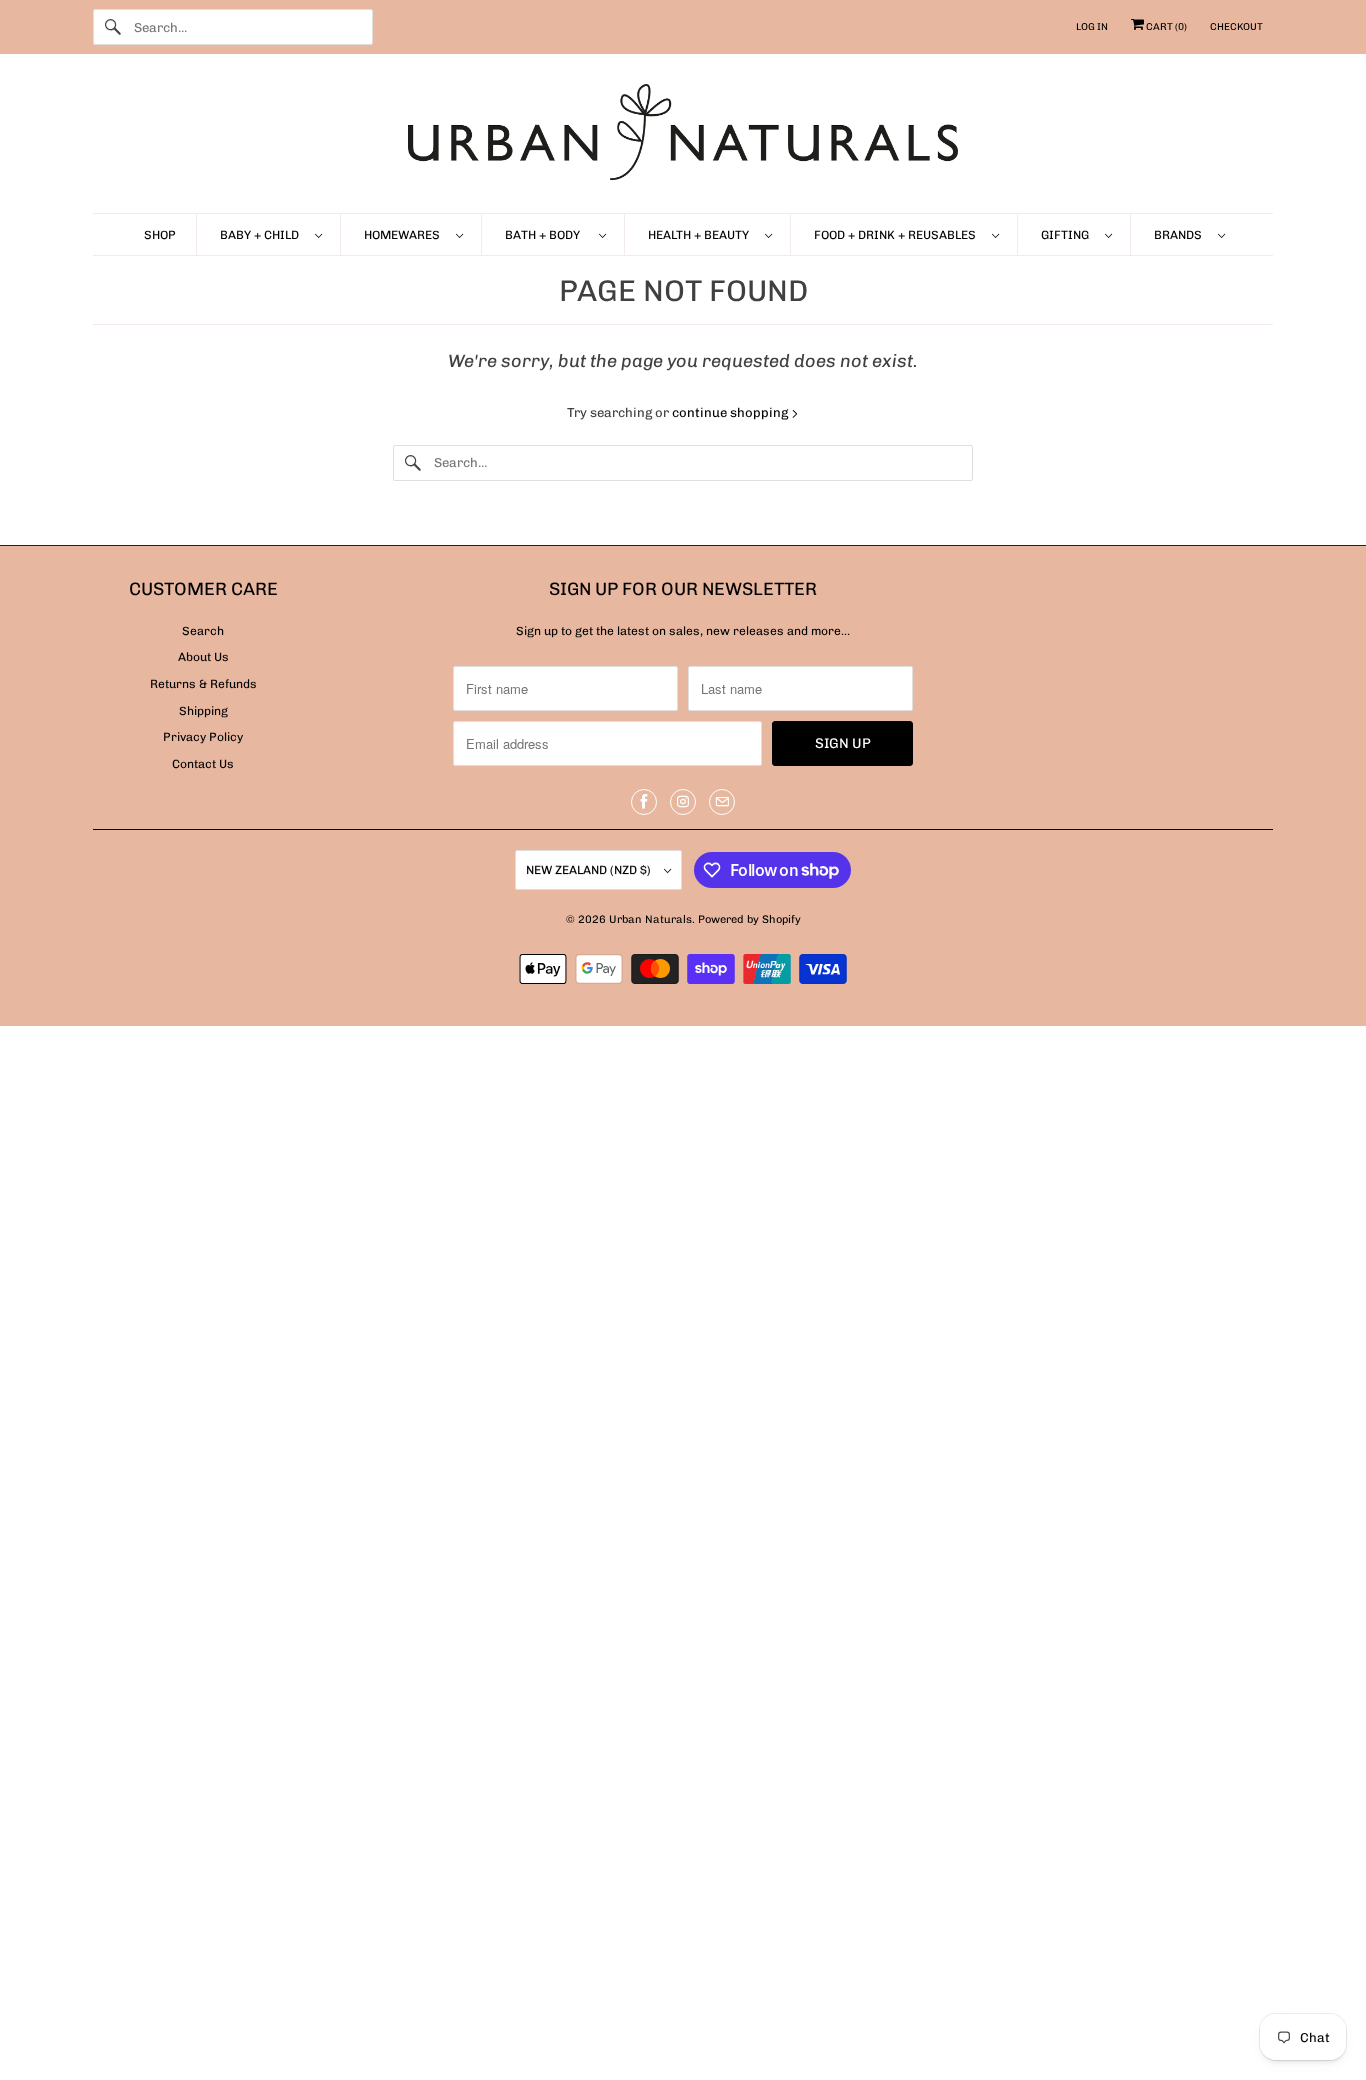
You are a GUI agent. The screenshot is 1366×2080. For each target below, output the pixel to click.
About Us (203, 657)
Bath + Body (547, 235)
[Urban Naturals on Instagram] (683, 802)
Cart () (1165, 27)
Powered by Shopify (749, 919)
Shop (160, 235)
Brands (1181, 235)
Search (203, 631)
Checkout (1236, 27)
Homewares (405, 235)
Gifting (1068, 235)
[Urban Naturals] (683, 138)
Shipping (203, 711)
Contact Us (203, 764)
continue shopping (731, 412)
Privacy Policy (203, 737)
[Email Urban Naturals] (722, 802)
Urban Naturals (650, 919)
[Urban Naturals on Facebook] (644, 802)
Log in (1092, 27)
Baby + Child (262, 235)
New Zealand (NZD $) (590, 870)
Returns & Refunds (203, 684)
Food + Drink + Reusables (898, 235)
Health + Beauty (701, 235)
